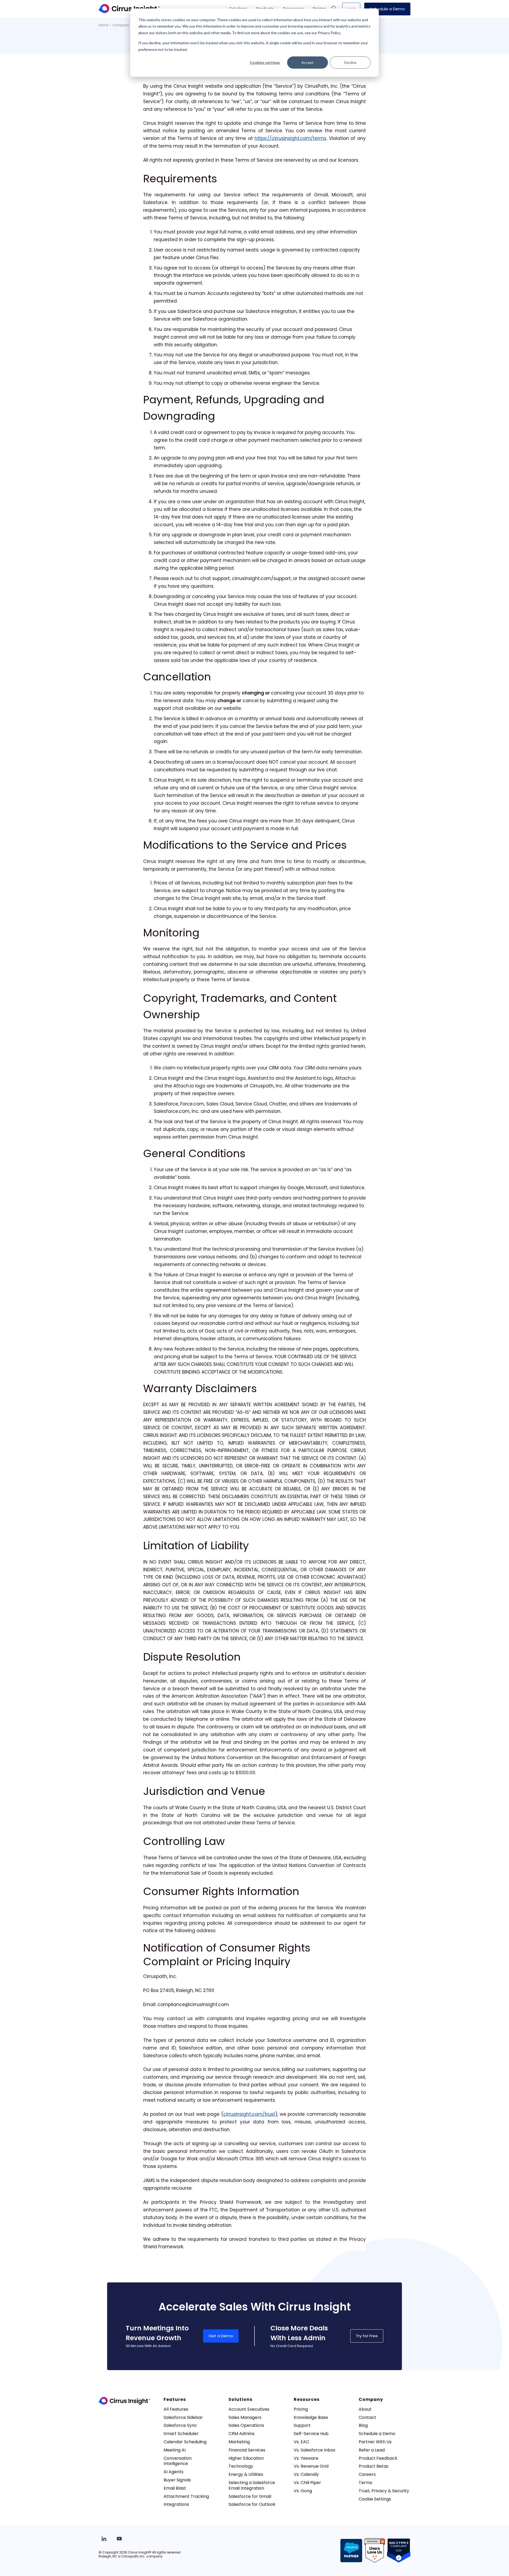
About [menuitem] (365, 2409)
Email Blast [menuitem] (175, 2488)
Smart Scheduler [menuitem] (181, 2434)
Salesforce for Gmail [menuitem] (250, 2496)
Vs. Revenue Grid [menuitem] (311, 2466)
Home (103, 25)
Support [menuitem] (302, 2425)
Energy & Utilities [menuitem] (246, 2474)
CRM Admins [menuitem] (242, 2434)
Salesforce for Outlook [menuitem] (252, 2504)
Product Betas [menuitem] (374, 2466)
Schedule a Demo (387, 9)
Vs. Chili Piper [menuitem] (307, 2483)
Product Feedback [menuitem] (378, 2458)
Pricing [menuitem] (301, 2409)
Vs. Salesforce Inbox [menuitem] (315, 2450)
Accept (308, 62)
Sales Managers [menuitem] (245, 2417)
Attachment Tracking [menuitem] (186, 2496)
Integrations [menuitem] (176, 2504)
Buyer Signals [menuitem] (177, 2480)
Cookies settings (265, 62)
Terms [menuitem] (365, 2483)
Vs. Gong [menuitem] (303, 2491)
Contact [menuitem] (367, 2417)
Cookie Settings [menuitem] (375, 2499)
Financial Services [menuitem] (247, 2450)
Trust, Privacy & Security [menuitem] (384, 2491)
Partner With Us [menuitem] (375, 2442)
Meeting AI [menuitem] (175, 2450)
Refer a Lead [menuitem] (372, 2450)
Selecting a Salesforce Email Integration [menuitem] (252, 2485)
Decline (350, 62)
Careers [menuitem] (367, 2474)
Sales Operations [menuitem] (246, 2425)
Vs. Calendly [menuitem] (306, 2474)
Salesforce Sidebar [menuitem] (183, 2417)
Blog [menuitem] (363, 2425)
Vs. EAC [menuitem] (301, 2442)
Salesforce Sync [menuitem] (180, 2425)
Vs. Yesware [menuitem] (306, 2458)
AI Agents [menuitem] (174, 2472)
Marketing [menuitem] (239, 2442)
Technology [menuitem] (241, 2466)
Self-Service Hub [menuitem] (311, 2434)
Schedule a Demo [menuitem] (377, 2434)
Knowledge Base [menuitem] (311, 2417)
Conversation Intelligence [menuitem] (178, 2461)
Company (121, 25)
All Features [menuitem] (176, 2409)
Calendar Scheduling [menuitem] (185, 2442)
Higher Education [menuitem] (246, 2458)
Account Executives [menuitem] (249, 2409)
